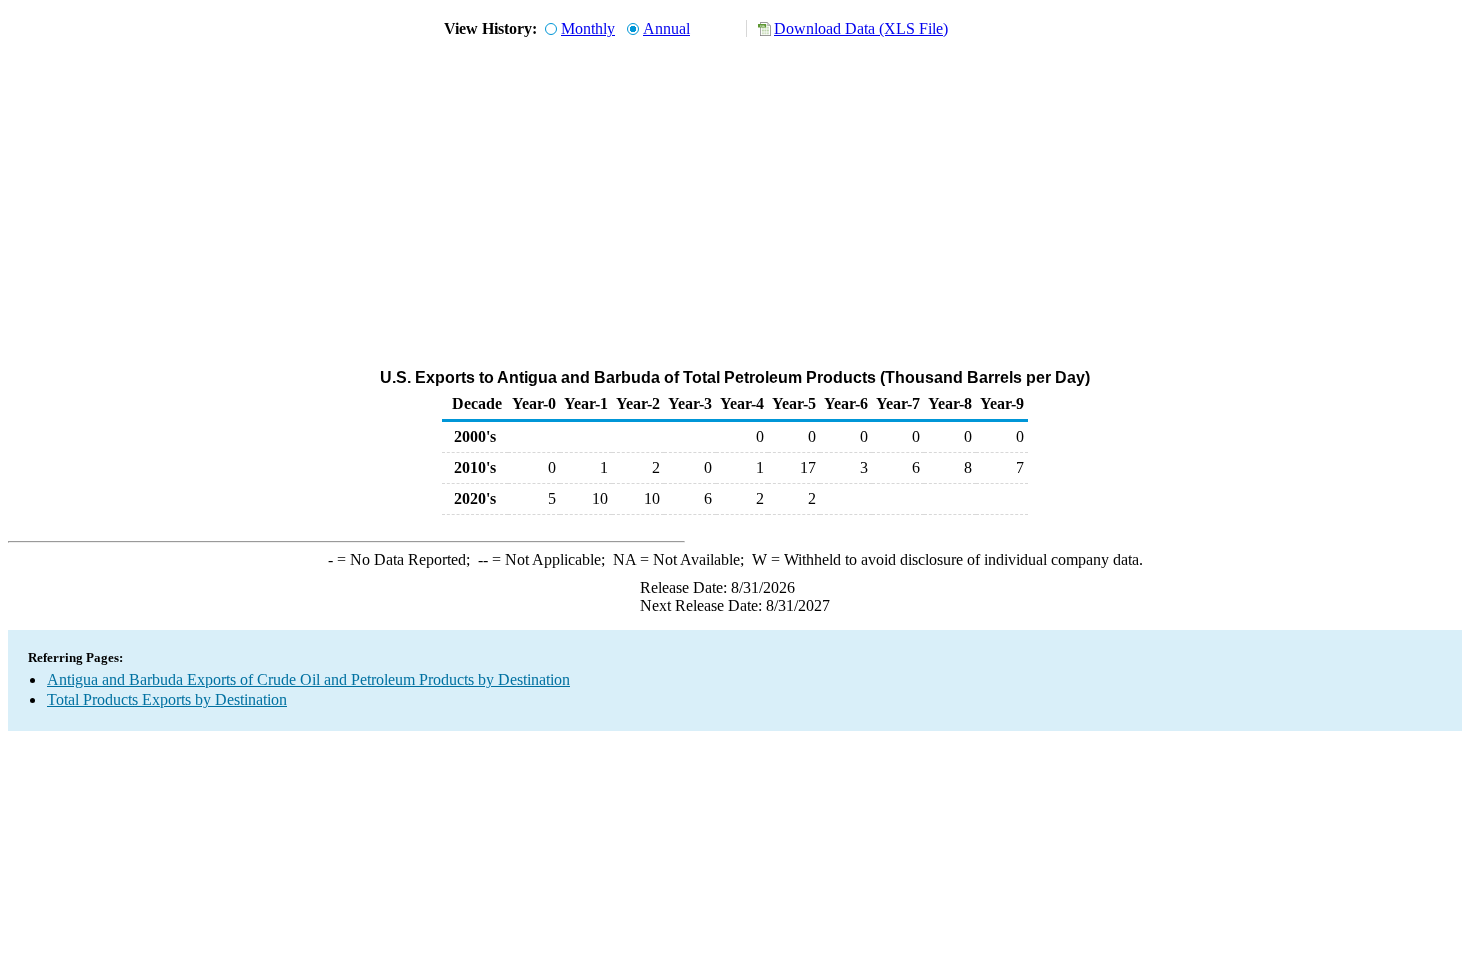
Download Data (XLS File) (861, 28)
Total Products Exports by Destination (167, 699)
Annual (666, 28)
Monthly (588, 28)
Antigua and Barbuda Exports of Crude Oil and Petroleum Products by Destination (308, 679)
